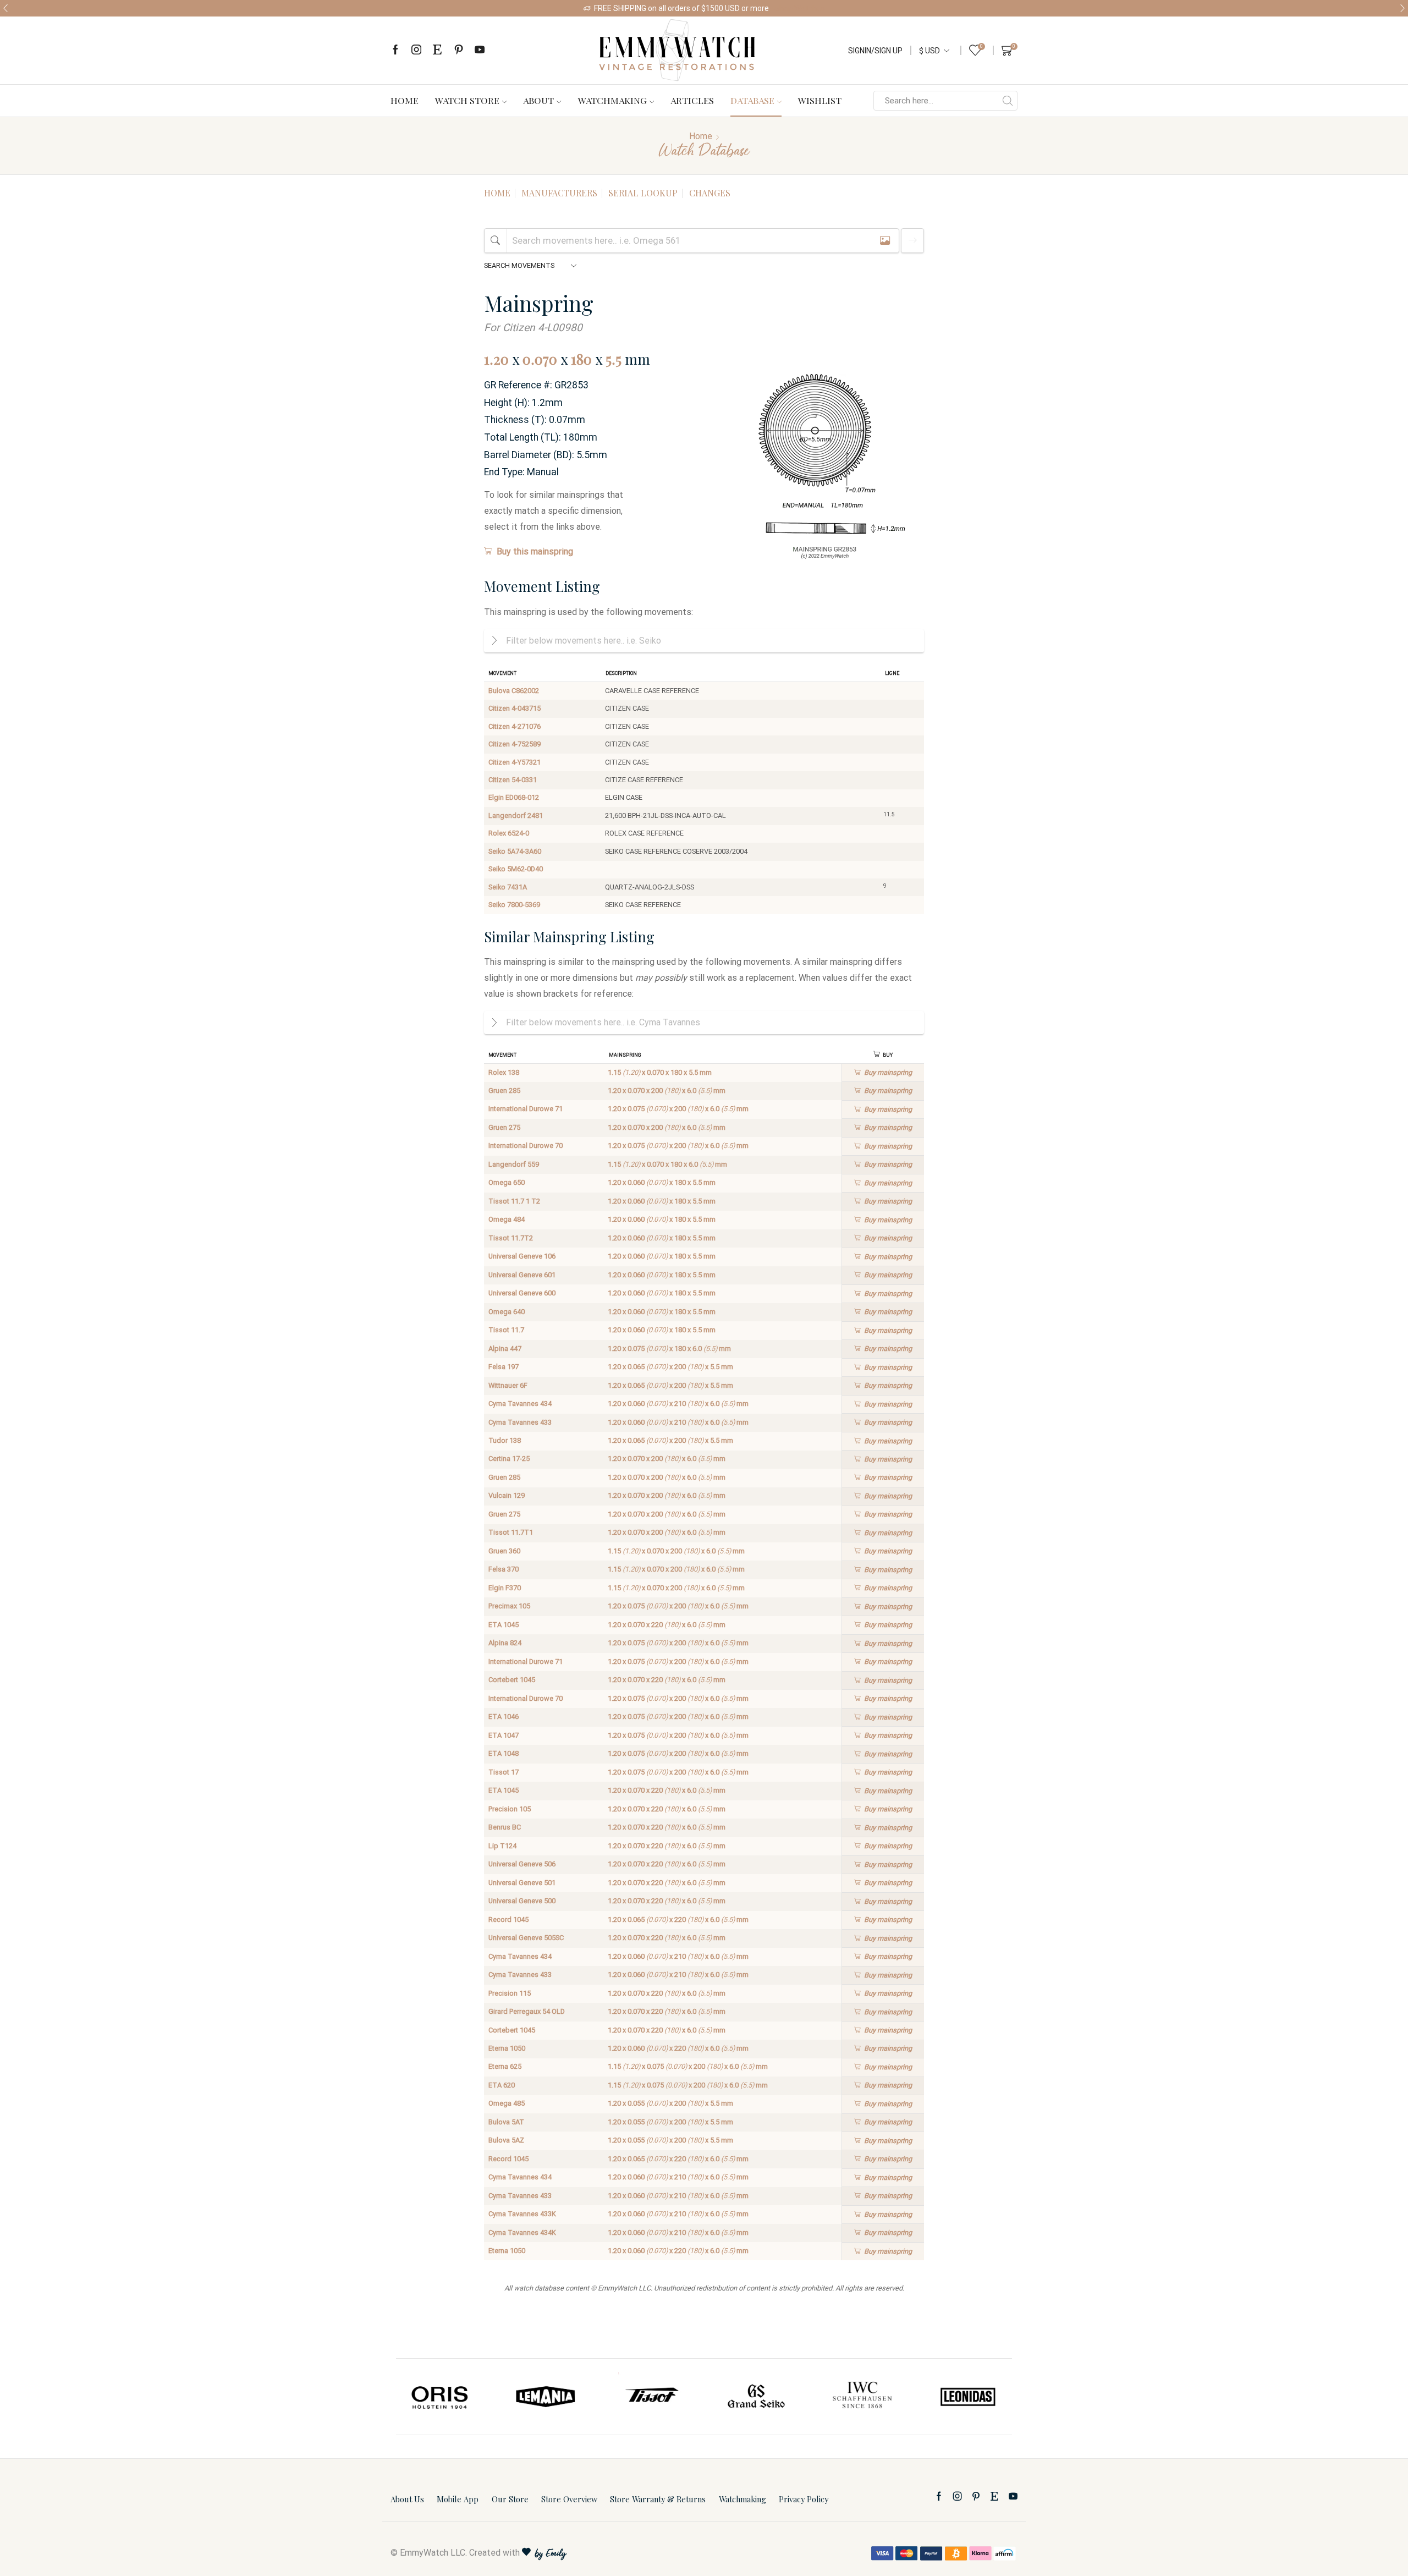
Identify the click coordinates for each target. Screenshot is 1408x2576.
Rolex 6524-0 (509, 833)
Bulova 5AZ (506, 2140)
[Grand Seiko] (757, 2397)
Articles (692, 100)
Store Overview (569, 2499)
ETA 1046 (504, 1717)
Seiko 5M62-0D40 (516, 869)
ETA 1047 (504, 1735)
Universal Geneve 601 (522, 1275)
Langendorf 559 (514, 1164)
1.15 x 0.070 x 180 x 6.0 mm (667, 1164)
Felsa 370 (504, 1569)
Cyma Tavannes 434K (522, 2232)
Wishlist (820, 100)
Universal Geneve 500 (522, 1901)
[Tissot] (651, 2397)
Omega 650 (507, 1182)
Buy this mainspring (535, 551)
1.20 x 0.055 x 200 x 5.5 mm (670, 2103)
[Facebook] (395, 50)
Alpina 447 (505, 1349)
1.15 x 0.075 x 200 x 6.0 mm (688, 2066)
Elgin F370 (505, 1588)
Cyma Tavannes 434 (520, 1404)
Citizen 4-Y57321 (515, 762)
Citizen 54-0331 (513, 780)
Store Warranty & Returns (658, 2499)
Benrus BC (505, 1827)
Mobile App (458, 2499)
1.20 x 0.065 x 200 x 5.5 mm (670, 1367)
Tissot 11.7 (506, 1330)
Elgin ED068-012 (514, 797)
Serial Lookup (643, 193)
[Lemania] (546, 2397)
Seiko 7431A (508, 887)
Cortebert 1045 (512, 1680)
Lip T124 (502, 1846)
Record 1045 (508, 1919)
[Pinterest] (459, 50)
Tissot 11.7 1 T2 (514, 1201)
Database (752, 100)
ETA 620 (502, 2085)
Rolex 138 (504, 1072)
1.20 (496, 359)
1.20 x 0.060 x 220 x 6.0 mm (678, 2048)
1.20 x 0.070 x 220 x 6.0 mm (667, 1625)
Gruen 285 (504, 1091)
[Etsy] (437, 50)
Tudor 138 (505, 1440)
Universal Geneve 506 (522, 1864)
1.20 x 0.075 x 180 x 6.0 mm (669, 1349)
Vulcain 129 (507, 1495)
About (538, 100)
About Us (407, 2499)
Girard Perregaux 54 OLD (527, 2011)
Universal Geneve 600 (522, 1293)
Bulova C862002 (514, 691)
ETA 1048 (504, 1753)
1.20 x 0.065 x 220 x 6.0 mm (678, 1919)
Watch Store (467, 100)
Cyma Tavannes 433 (520, 1422)
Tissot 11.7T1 (511, 1532)
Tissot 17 (504, 1772)
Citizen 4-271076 (515, 726)
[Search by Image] (885, 241)
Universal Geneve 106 (522, 1256)
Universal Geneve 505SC (526, 1938)
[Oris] (441, 2397)
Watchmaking (612, 100)
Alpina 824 (505, 1643)
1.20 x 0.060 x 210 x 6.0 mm (678, 1404)
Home (405, 100)
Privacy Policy (804, 2499)
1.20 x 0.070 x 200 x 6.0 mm (667, 1091)
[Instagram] (416, 50)
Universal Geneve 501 (522, 1883)
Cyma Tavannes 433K (522, 2214)
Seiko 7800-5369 (514, 905)
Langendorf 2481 (516, 815)
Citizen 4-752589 (515, 744)
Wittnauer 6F (508, 1385)
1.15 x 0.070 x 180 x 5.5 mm (660, 1072)
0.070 (540, 359)
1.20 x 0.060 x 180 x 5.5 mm (662, 1182)
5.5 (614, 359)
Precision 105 (510, 1809)
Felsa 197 (504, 1367)
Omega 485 (507, 2103)
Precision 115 (510, 1993)
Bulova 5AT (506, 2122)
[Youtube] (480, 50)
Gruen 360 (504, 1551)
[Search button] (1008, 101)
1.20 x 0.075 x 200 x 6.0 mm (678, 1109)
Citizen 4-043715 (515, 708)
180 (581, 359)
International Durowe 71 (526, 1109)
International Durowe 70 (526, 1146)
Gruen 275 (504, 1127)
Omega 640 (507, 1312)
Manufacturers (559, 193)
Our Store (510, 2499)
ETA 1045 (504, 1625)
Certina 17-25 (509, 1459)
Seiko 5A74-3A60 (515, 851)
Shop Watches (800, 8)
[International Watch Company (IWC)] (862, 2397)
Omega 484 (507, 1219)
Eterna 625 (505, 2066)
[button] (5, 8)
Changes (710, 193)
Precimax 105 (509, 1606)
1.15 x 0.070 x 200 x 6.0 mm (676, 1551)
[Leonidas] (967, 2397)
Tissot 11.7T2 (511, 1238)
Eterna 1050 (507, 2048)
